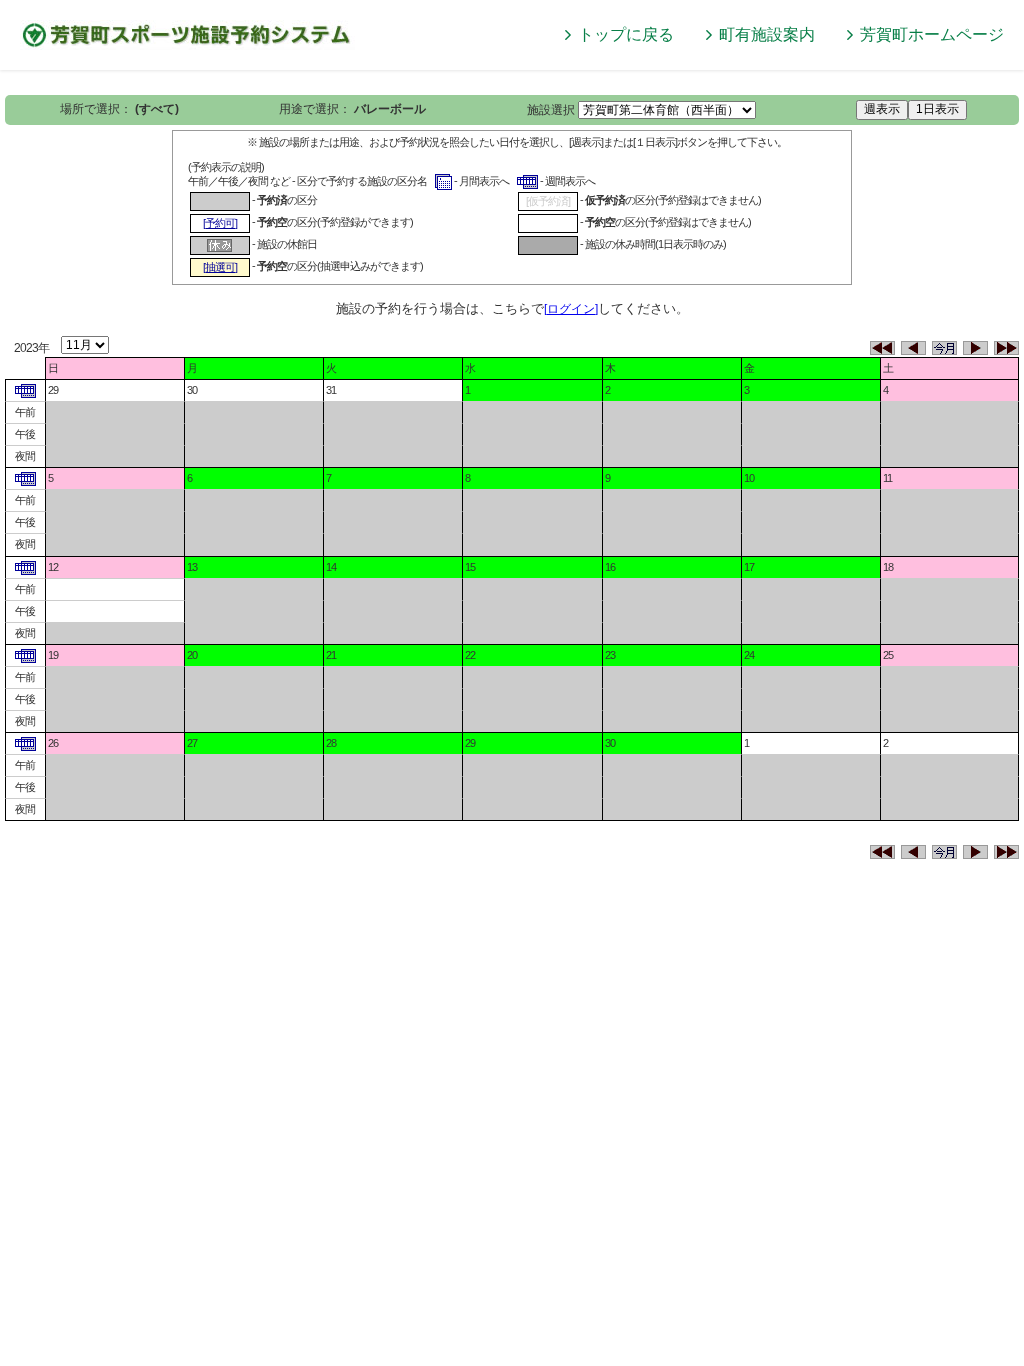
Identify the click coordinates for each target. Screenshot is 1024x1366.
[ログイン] (571, 309)
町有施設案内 (767, 34)
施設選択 (551, 110)
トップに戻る (626, 34)
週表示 (882, 109)
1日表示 (937, 109)
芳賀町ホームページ (932, 34)
